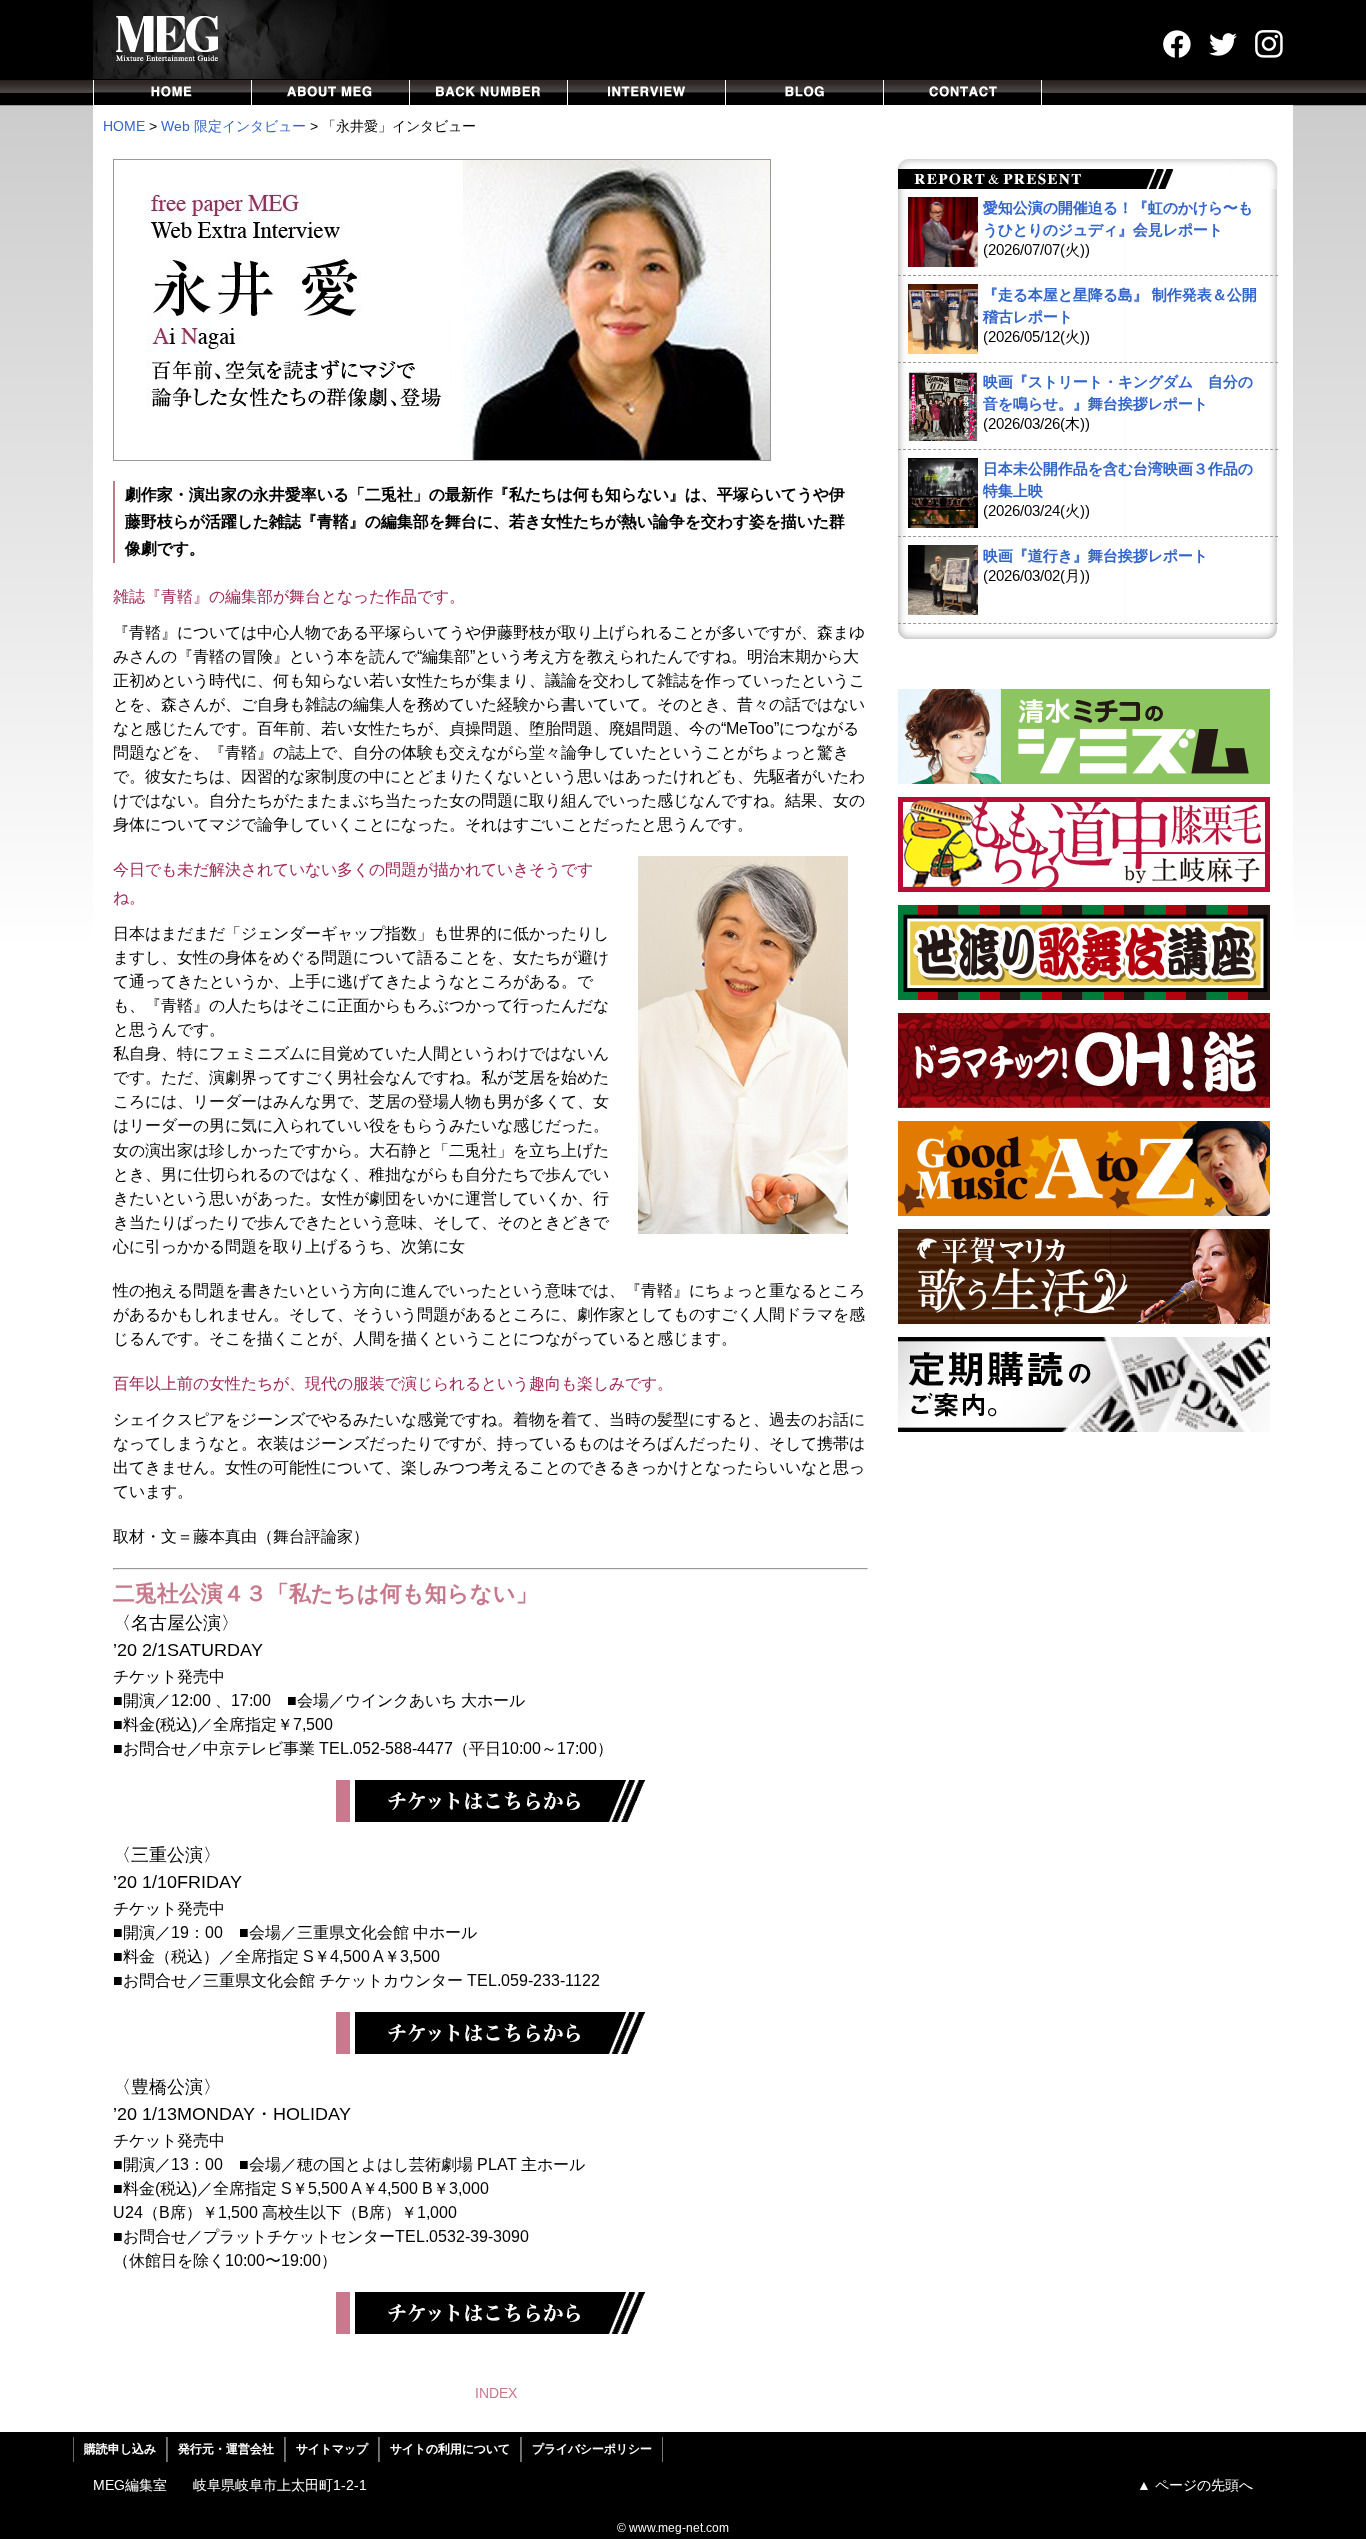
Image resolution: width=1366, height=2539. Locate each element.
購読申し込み (120, 2449)
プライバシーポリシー (592, 2449)
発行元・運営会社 (226, 2449)
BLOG (805, 92)
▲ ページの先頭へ (1195, 2485)
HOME (172, 92)
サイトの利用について (450, 2449)
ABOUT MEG (331, 92)
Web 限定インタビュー (233, 126)
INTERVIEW (647, 92)
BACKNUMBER (489, 92)
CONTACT (963, 92)
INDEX (496, 2393)
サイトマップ (332, 2449)
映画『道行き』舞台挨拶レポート (1095, 556)
